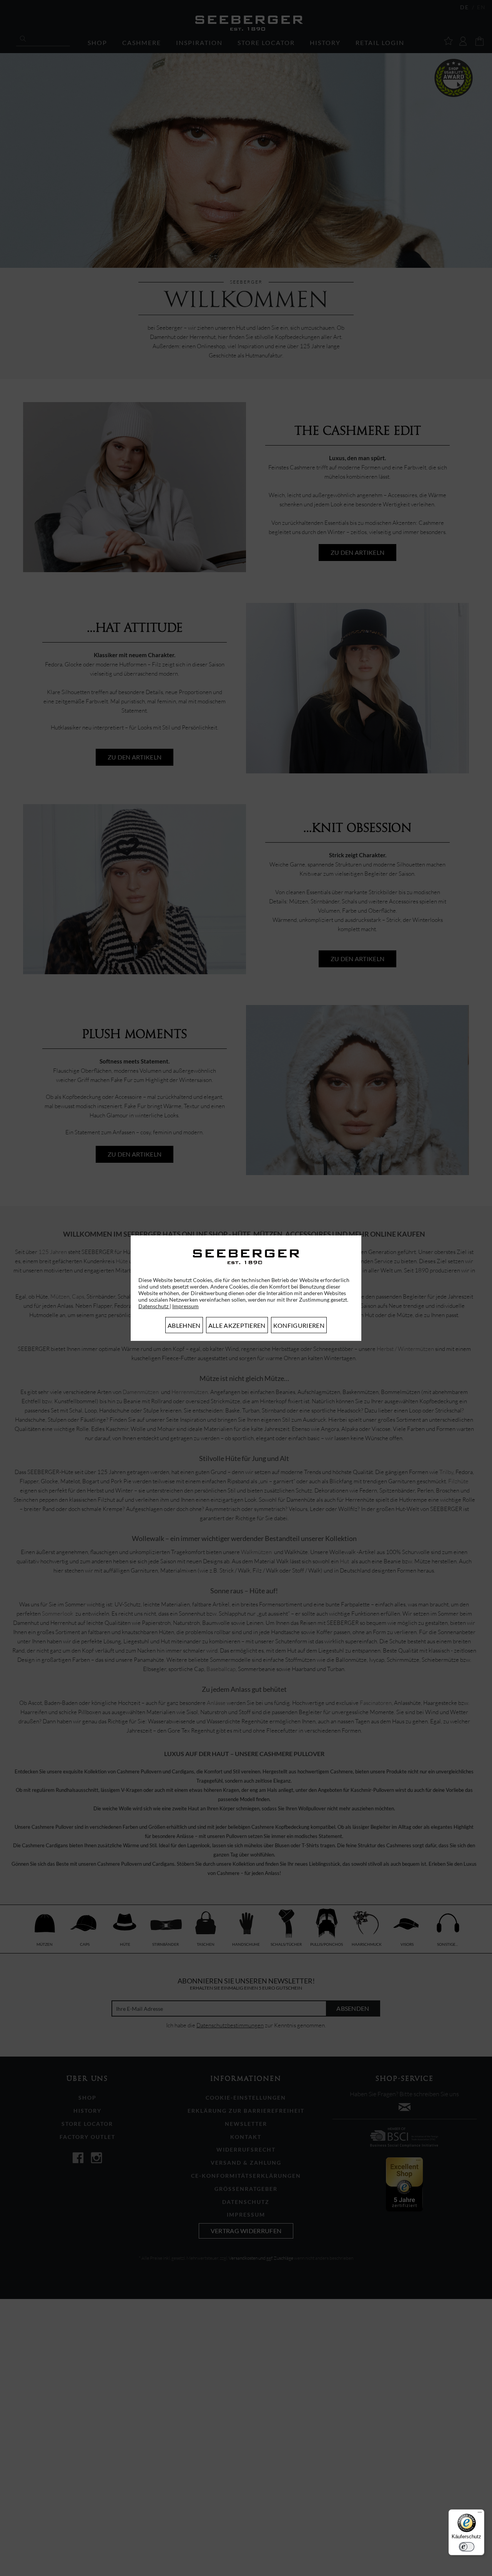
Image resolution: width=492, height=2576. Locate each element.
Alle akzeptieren (237, 1325)
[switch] (467, 2547)
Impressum (185, 1306)
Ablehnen (184, 1325)
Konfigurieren (299, 1325)
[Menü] (480, 2514)
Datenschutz (154, 1306)
